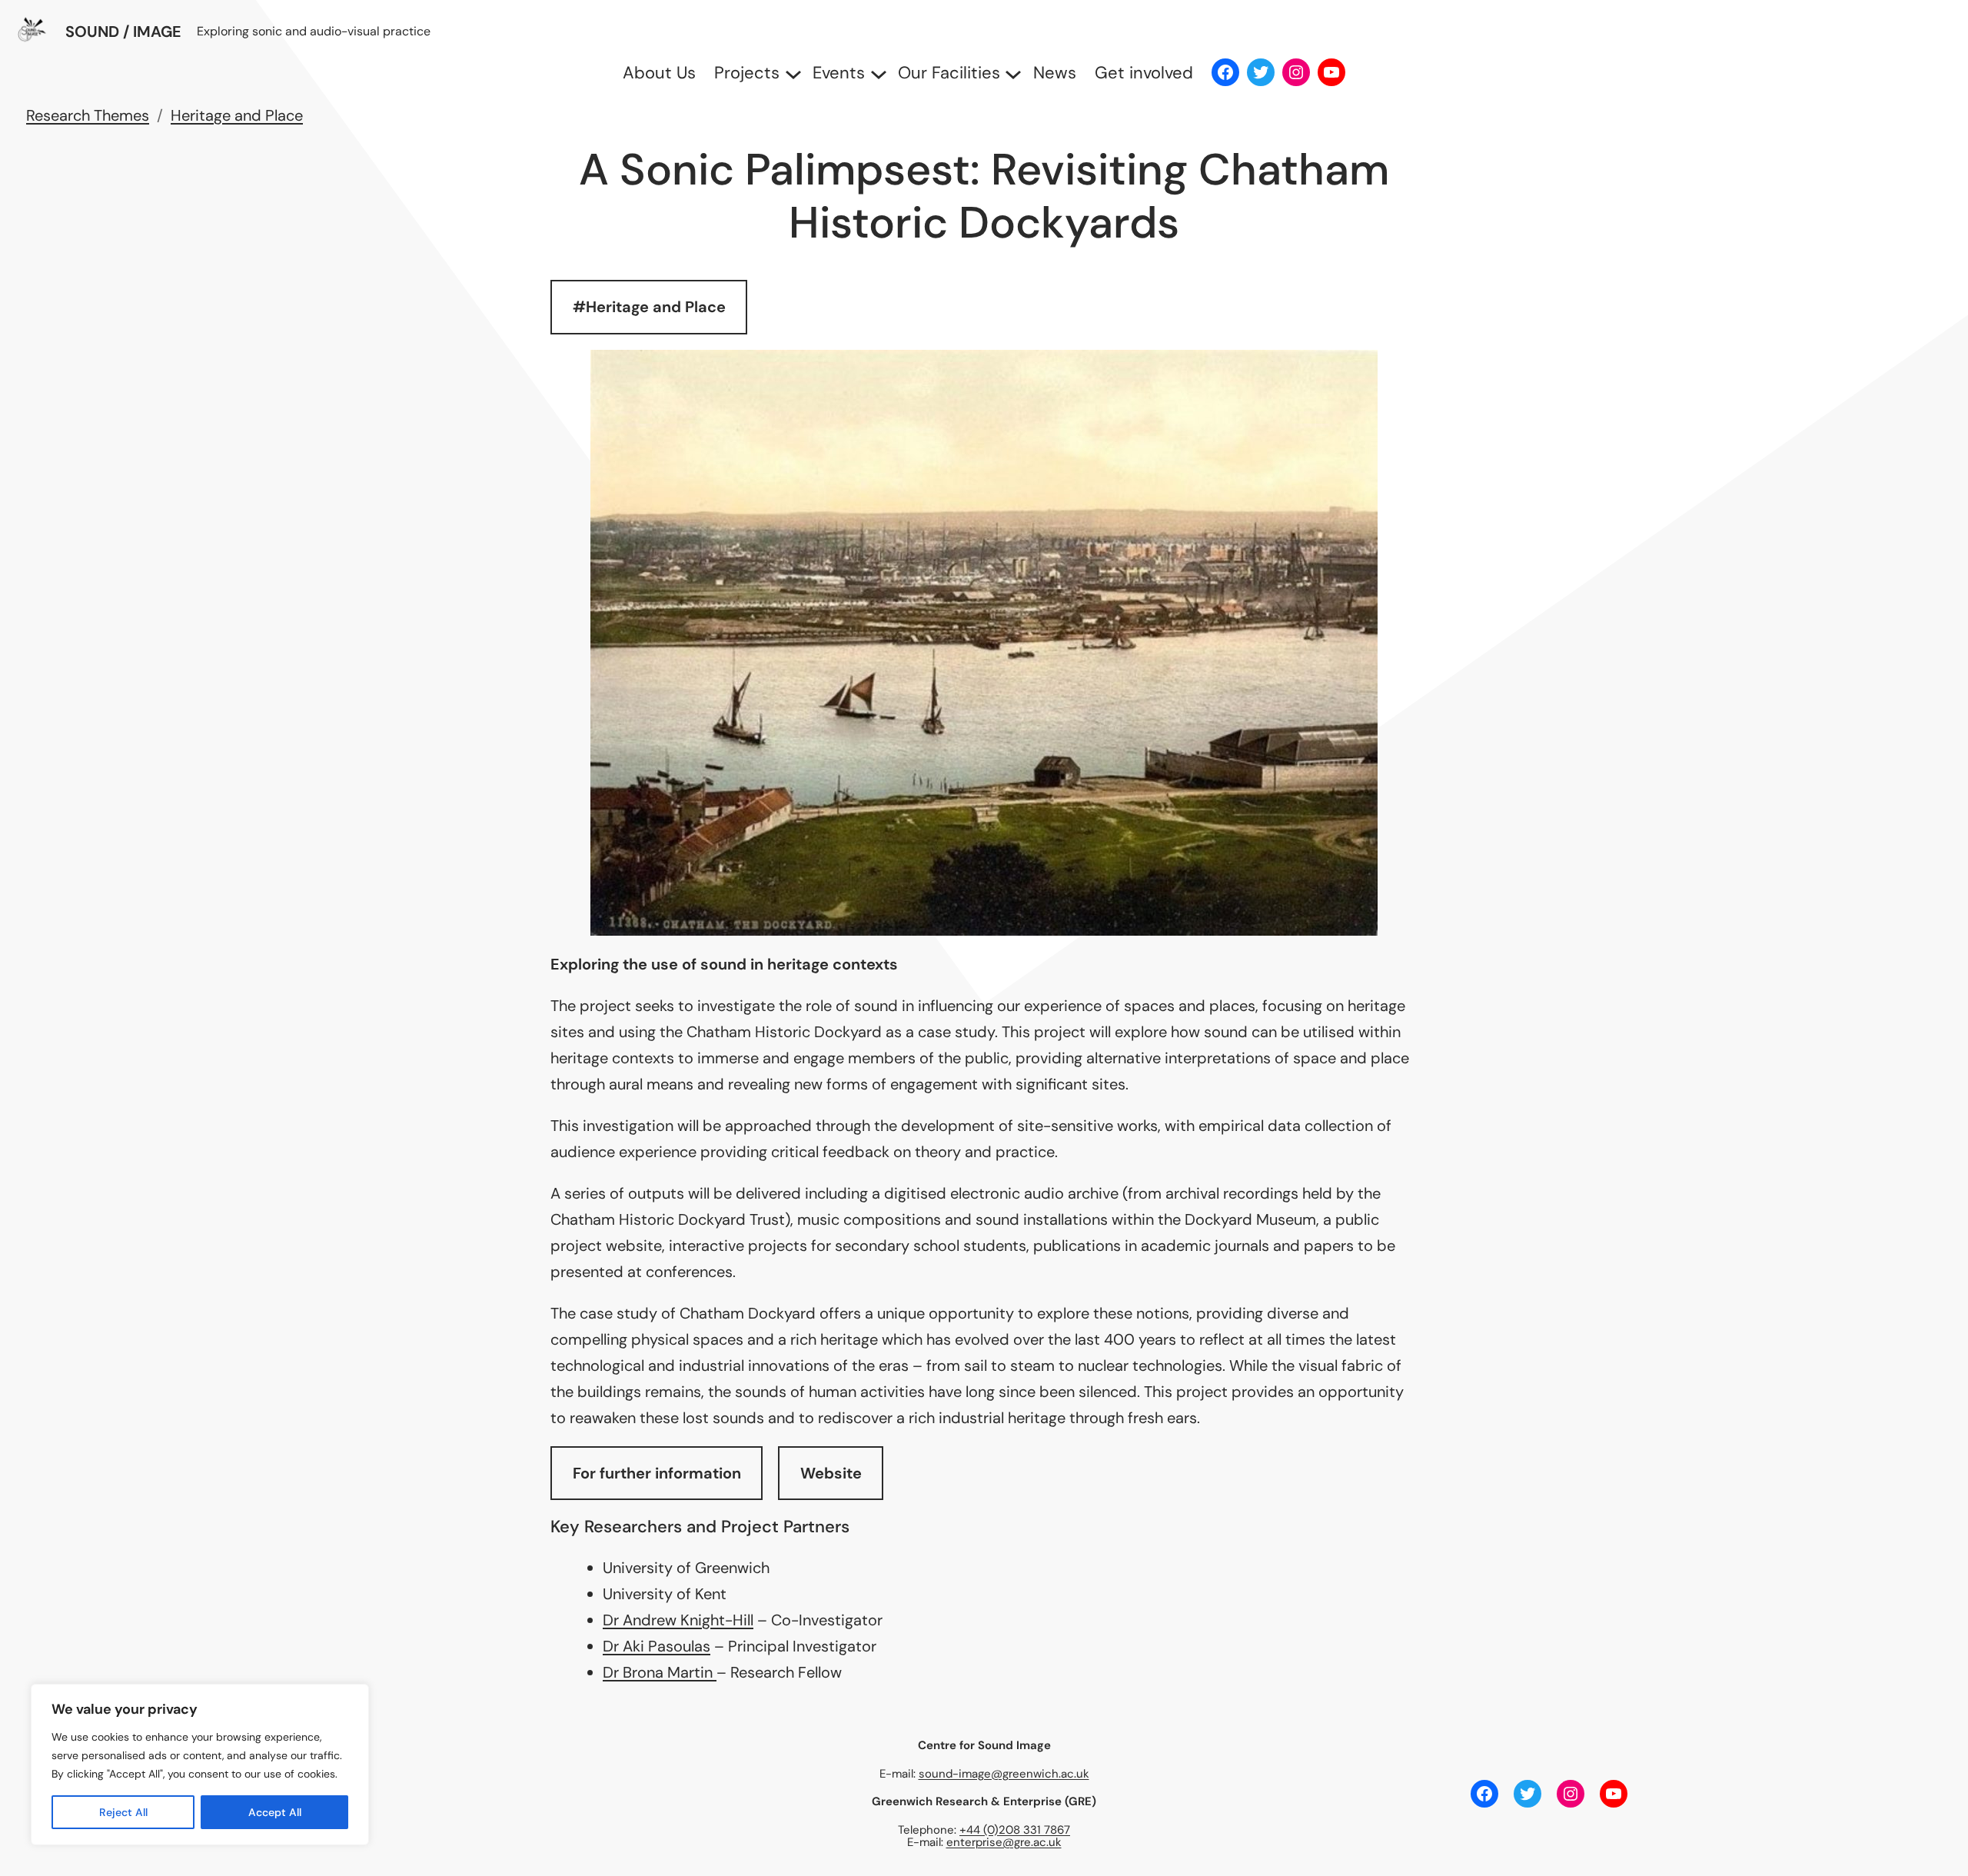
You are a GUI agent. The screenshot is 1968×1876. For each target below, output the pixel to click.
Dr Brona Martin (660, 1672)
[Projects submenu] (789, 73)
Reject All (123, 1812)
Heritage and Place (237, 115)
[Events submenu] (874, 73)
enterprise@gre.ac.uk (1004, 1842)
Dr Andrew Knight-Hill (678, 1620)
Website (831, 1473)
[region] (200, 1765)
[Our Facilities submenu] (1009, 73)
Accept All (275, 1812)
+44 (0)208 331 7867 (1015, 1830)
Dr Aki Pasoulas (657, 1646)
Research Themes (88, 115)
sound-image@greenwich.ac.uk (1004, 1774)
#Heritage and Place (649, 307)
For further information (657, 1473)
